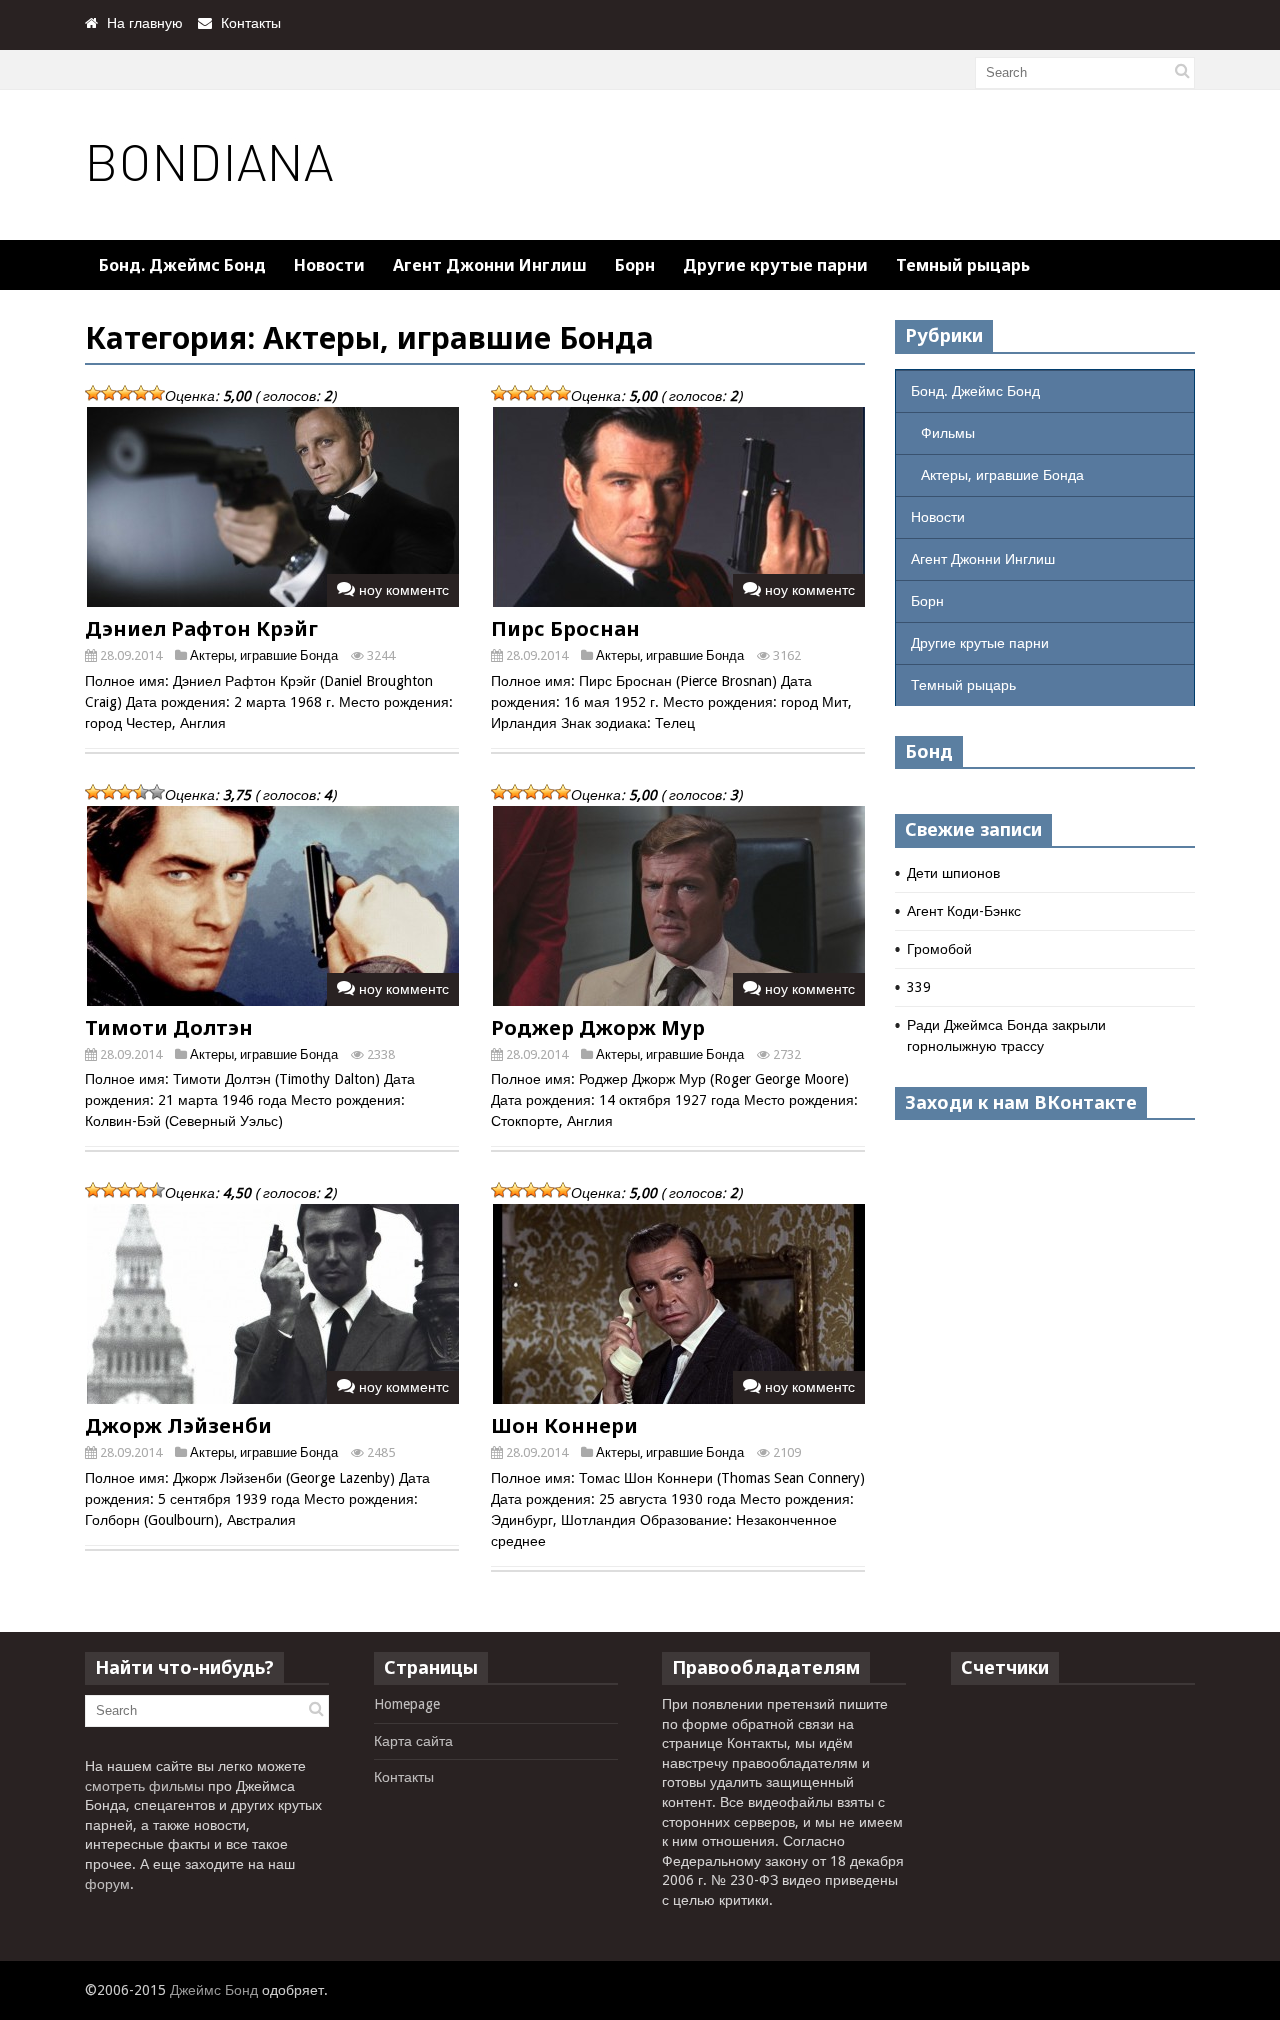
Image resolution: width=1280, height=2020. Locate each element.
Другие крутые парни (775, 265)
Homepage (407, 1704)
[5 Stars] (157, 393)
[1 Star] (93, 393)
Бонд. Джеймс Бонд (182, 265)
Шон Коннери (564, 1425)
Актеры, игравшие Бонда (264, 655)
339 (919, 987)
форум (107, 1884)
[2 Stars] (109, 393)
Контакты (251, 23)
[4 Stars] (141, 393)
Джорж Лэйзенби (178, 1425)
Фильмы (948, 433)
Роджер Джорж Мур (598, 1027)
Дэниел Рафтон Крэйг (201, 628)
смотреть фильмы (144, 1786)
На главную (145, 23)
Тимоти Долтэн (169, 1027)
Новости (329, 265)
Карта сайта (413, 1741)
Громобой (939, 949)
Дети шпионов (953, 873)
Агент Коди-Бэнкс (964, 911)
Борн (635, 265)
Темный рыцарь (963, 265)
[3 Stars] (125, 393)
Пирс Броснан (565, 628)
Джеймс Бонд (214, 1990)
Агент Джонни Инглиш (490, 265)
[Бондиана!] (211, 196)
